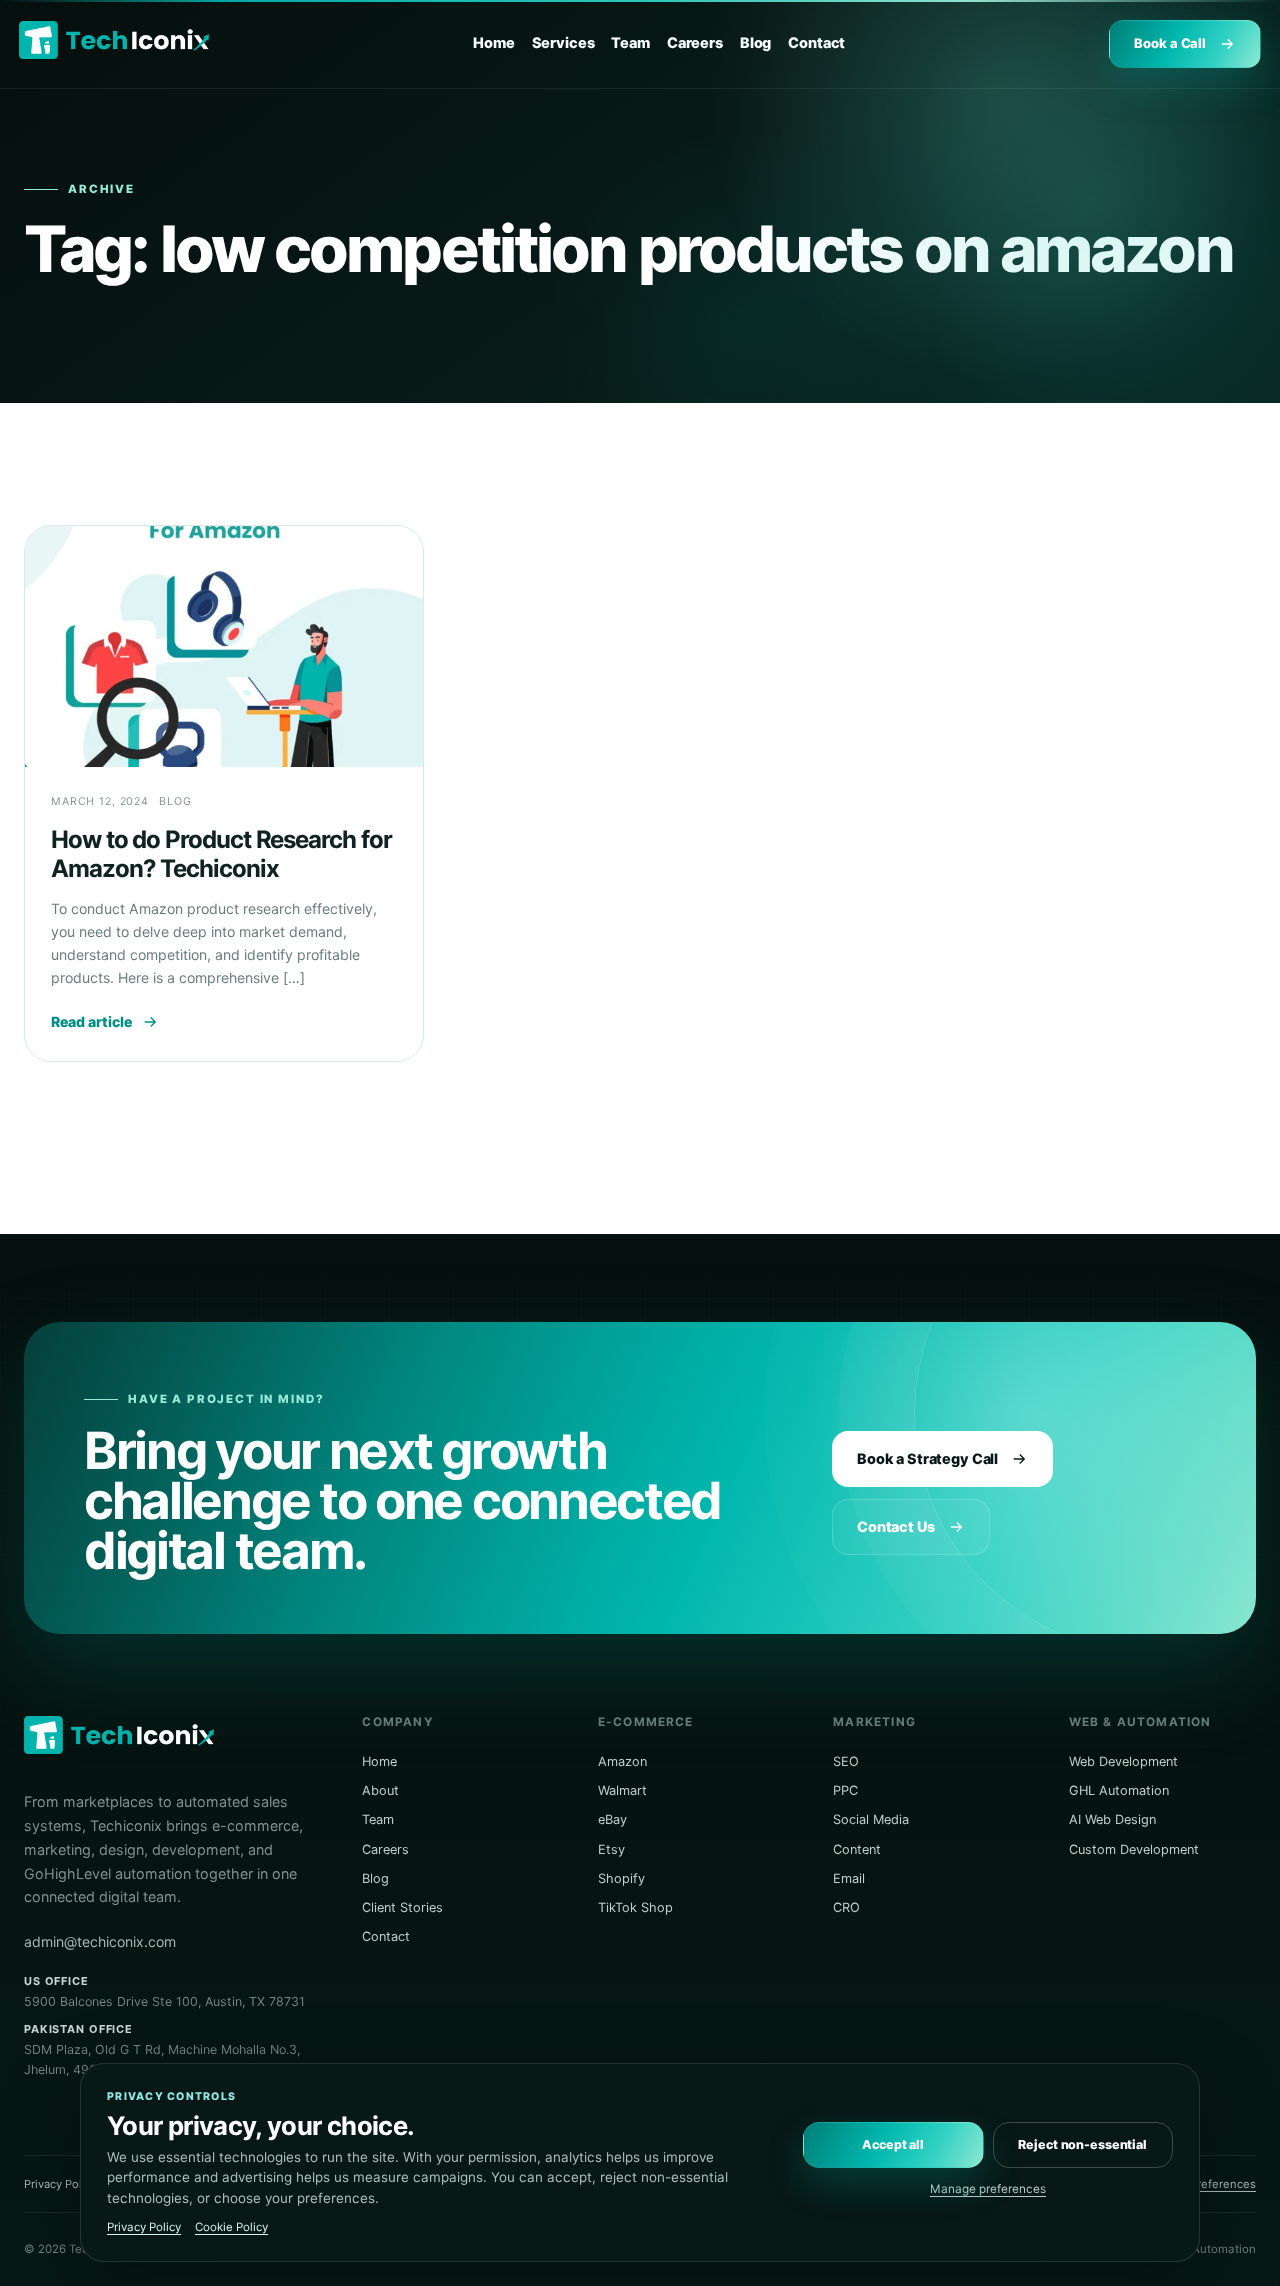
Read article (91, 1021)
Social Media (871, 1819)
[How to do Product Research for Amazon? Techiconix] (224, 646)
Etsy (611, 1849)
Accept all (893, 2144)
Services (563, 43)
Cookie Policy (231, 2227)
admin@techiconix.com (100, 1941)
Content (857, 1849)
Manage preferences (988, 2189)
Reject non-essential (1082, 2144)
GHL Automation (1119, 1790)
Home (493, 43)
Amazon (622, 1761)
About (380, 1790)
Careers (695, 43)
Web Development (1123, 1761)
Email (849, 1878)
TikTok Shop (635, 1907)
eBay (612, 1819)
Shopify (621, 1878)
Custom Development (1134, 1849)
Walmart (622, 1790)
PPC (845, 1790)
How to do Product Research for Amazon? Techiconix (221, 854)
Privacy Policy (60, 2184)
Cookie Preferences (1202, 2184)
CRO (846, 1907)
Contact (816, 43)
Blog (755, 43)
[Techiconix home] (114, 40)
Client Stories (402, 1907)
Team (630, 43)
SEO (846, 1761)
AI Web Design (1112, 1819)
